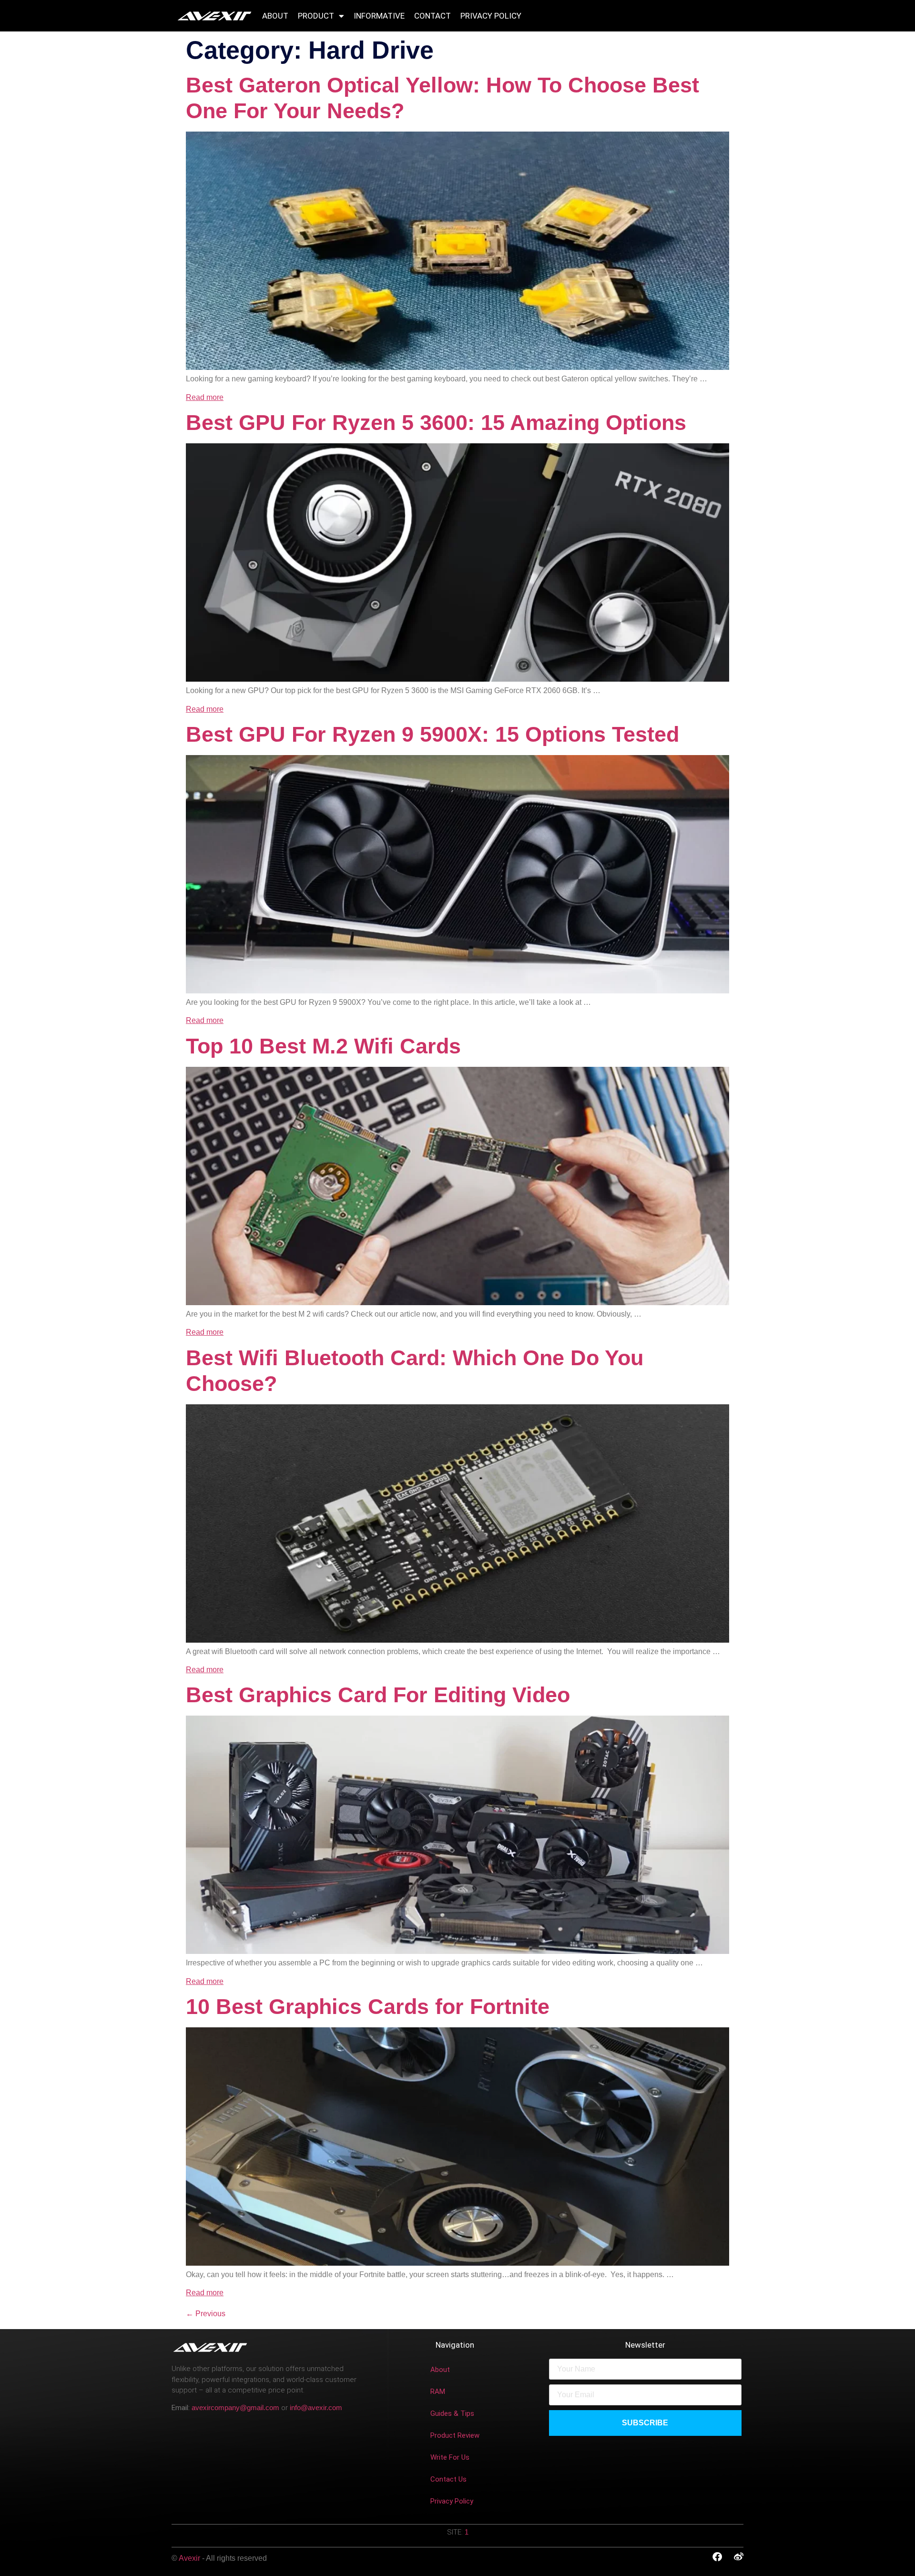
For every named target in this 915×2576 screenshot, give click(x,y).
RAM (438, 2392)
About (275, 16)
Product (316, 16)
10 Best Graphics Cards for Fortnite (368, 2007)
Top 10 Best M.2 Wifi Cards (323, 1046)
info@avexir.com (316, 2407)
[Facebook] (717, 2557)
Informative (379, 16)
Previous (206, 2314)
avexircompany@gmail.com (235, 2407)
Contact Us (448, 2479)
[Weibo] (739, 2557)
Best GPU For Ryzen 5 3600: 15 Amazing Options (436, 423)
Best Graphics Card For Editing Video (378, 1695)
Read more (205, 397)
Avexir (190, 2558)
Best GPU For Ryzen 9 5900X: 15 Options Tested (432, 734)
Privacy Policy (491, 16)
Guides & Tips (452, 2413)
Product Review (455, 2435)
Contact (432, 16)
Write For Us (450, 2457)
